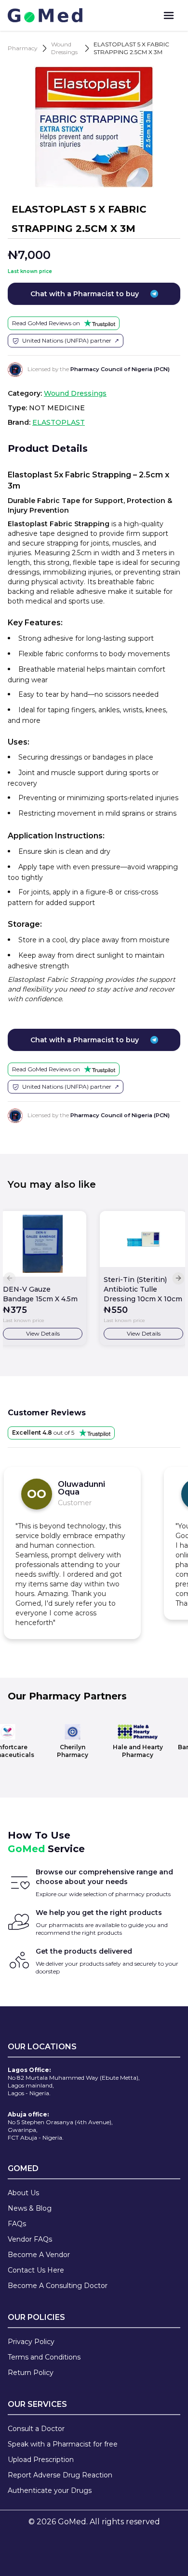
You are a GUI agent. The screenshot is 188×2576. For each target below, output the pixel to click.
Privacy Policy (31, 2342)
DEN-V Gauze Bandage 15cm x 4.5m (40, 1294)
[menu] (169, 15)
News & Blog (30, 2208)
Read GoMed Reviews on (46, 323)
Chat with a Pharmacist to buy (85, 294)
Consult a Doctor (36, 2429)
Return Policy (31, 2373)
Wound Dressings (64, 48)
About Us (23, 2193)
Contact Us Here (36, 2270)
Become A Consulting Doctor (58, 2286)
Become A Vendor (39, 2255)
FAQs (17, 2224)
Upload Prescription (41, 2460)
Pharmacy (23, 48)
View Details (43, 1333)
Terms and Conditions (44, 2357)
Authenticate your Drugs (50, 2490)
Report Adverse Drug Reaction (60, 2475)
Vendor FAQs (30, 2239)
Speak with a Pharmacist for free (63, 2444)
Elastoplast (59, 422)
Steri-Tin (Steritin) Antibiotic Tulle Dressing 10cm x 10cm (143, 1289)
